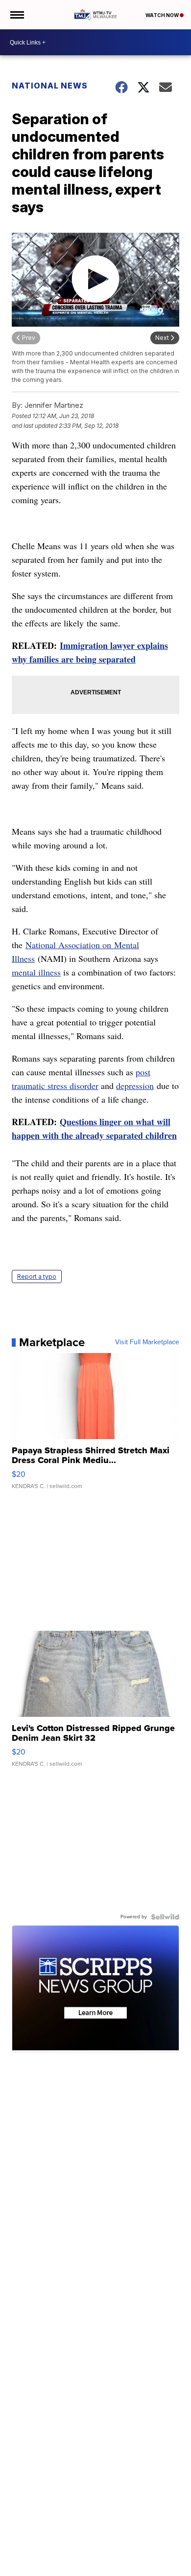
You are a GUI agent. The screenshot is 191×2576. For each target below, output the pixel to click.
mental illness (36, 972)
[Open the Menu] (16, 15)
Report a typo (37, 1277)
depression (135, 1086)
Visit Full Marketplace (147, 1342)
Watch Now (163, 15)
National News (50, 86)
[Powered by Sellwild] (165, 1917)
